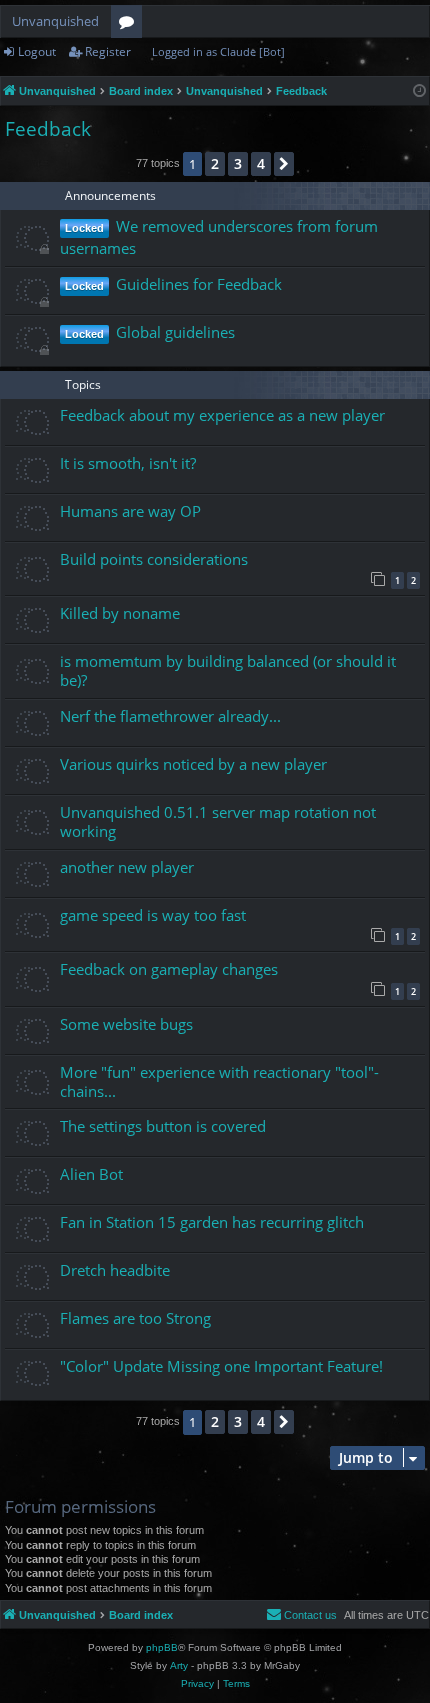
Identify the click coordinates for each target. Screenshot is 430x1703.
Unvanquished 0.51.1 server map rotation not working (218, 821)
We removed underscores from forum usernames (219, 237)
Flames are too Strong (135, 1318)
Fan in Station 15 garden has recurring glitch (212, 1222)
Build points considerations (154, 559)
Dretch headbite (115, 1270)
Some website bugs (126, 1024)
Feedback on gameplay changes (169, 969)
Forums (130, 25)
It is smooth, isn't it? (128, 463)
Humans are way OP (130, 511)
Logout (37, 51)
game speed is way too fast (153, 915)
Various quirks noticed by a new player (193, 764)
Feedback (48, 129)
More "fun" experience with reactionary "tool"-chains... (219, 1081)
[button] (284, 164)
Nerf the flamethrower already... (170, 716)
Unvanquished (55, 21)
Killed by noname (120, 613)
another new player (127, 867)
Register (108, 51)
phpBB (162, 1647)
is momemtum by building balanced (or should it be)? (228, 670)
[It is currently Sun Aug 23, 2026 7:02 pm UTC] (419, 91)
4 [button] (261, 163)
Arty (179, 1665)
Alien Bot (91, 1174)
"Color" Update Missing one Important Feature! (221, 1366)
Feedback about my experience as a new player (222, 415)
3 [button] (238, 163)
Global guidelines (175, 332)
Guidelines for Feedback (199, 284)
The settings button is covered (163, 1126)
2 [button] (215, 163)
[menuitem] (301, 1615)
